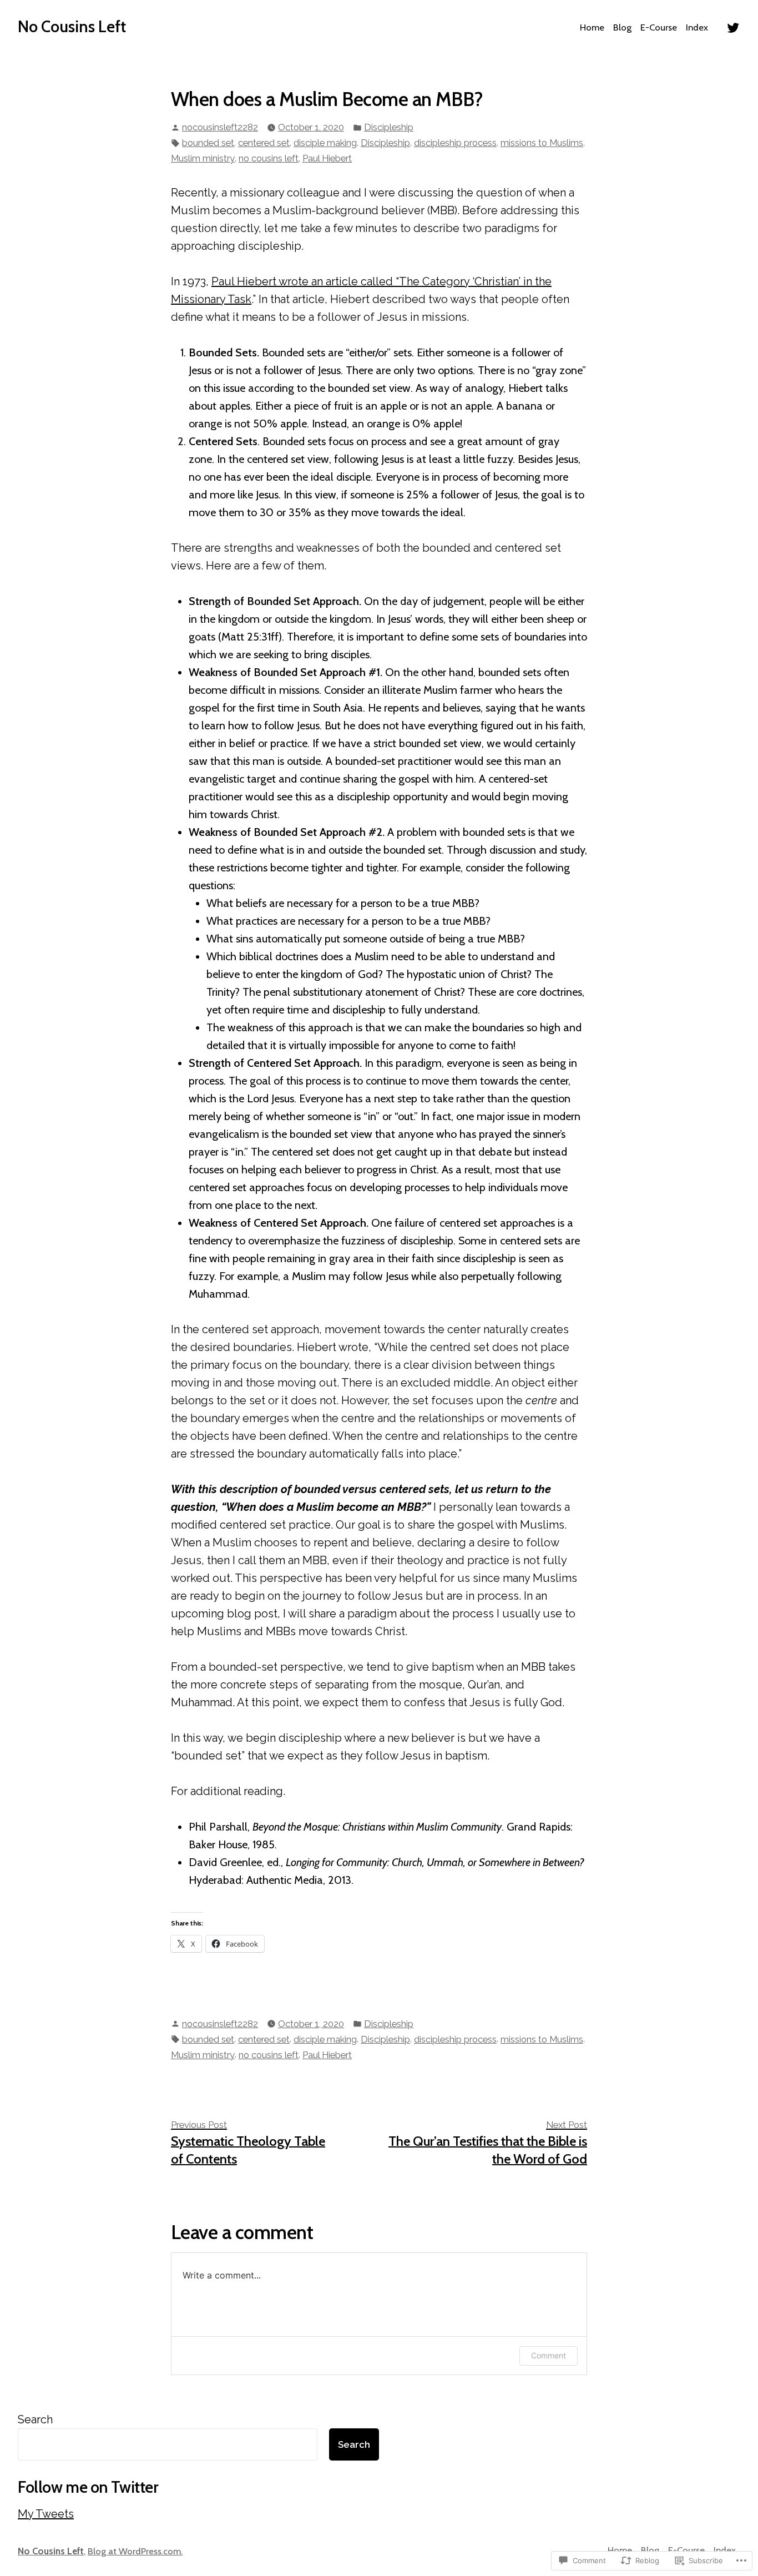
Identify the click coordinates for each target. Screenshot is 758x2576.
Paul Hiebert (327, 158)
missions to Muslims (542, 143)
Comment (549, 2355)
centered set (264, 143)
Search (35, 2419)
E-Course (659, 27)
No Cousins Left (72, 26)
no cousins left (269, 158)
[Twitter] (733, 27)
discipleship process (455, 143)
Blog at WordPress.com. (135, 2551)
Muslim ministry (203, 158)
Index (697, 27)
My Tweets (46, 2514)
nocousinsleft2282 (220, 127)
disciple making (325, 143)
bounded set (208, 143)
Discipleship (389, 127)
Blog (622, 27)
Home (592, 27)
